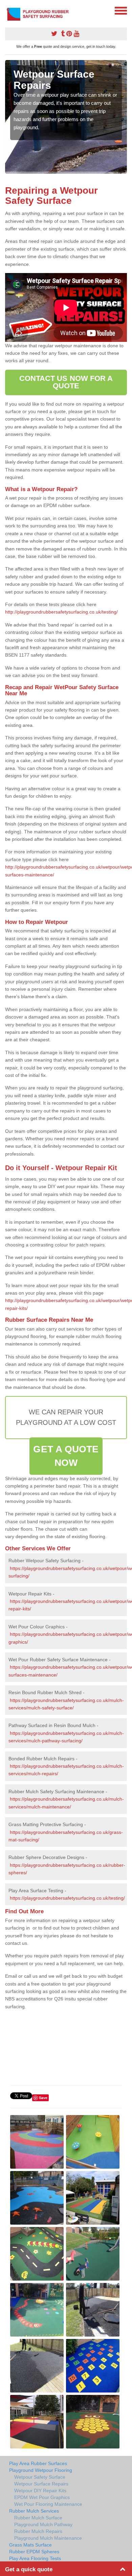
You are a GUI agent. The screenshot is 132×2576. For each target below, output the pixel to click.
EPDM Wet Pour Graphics (42, 2497)
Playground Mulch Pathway (43, 2524)
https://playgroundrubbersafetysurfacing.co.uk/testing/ (67, 1898)
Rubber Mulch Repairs (38, 2531)
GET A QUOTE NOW (66, 1456)
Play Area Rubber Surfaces (38, 2463)
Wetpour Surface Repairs (41, 2484)
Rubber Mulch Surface (38, 2518)
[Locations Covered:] (8, 10)
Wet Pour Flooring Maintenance (48, 2504)
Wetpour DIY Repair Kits (40, 2491)
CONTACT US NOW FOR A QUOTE (66, 382)
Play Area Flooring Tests (35, 2558)
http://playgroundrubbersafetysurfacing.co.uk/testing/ (61, 612)
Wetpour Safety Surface (40, 2477)
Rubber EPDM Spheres (34, 2552)
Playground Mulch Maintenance (48, 2538)
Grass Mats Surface (30, 2545)
